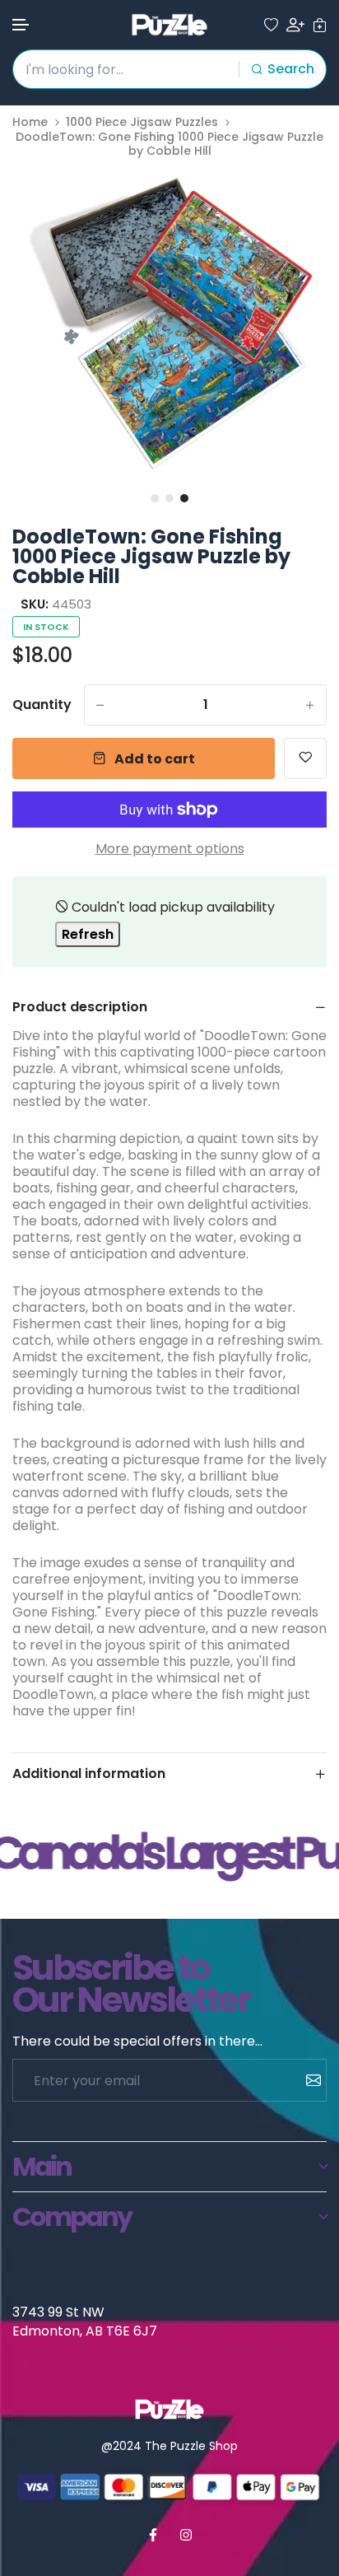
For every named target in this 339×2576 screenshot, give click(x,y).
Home (30, 122)
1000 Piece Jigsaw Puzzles (142, 122)
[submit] (307, 2080)
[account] (295, 25)
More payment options (170, 849)
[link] (294, 200)
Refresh (88, 934)
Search (291, 69)
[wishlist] (271, 25)
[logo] (169, 25)
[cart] (320, 25)
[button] (21, 25)
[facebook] (153, 2535)
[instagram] (186, 2535)
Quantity (42, 705)
